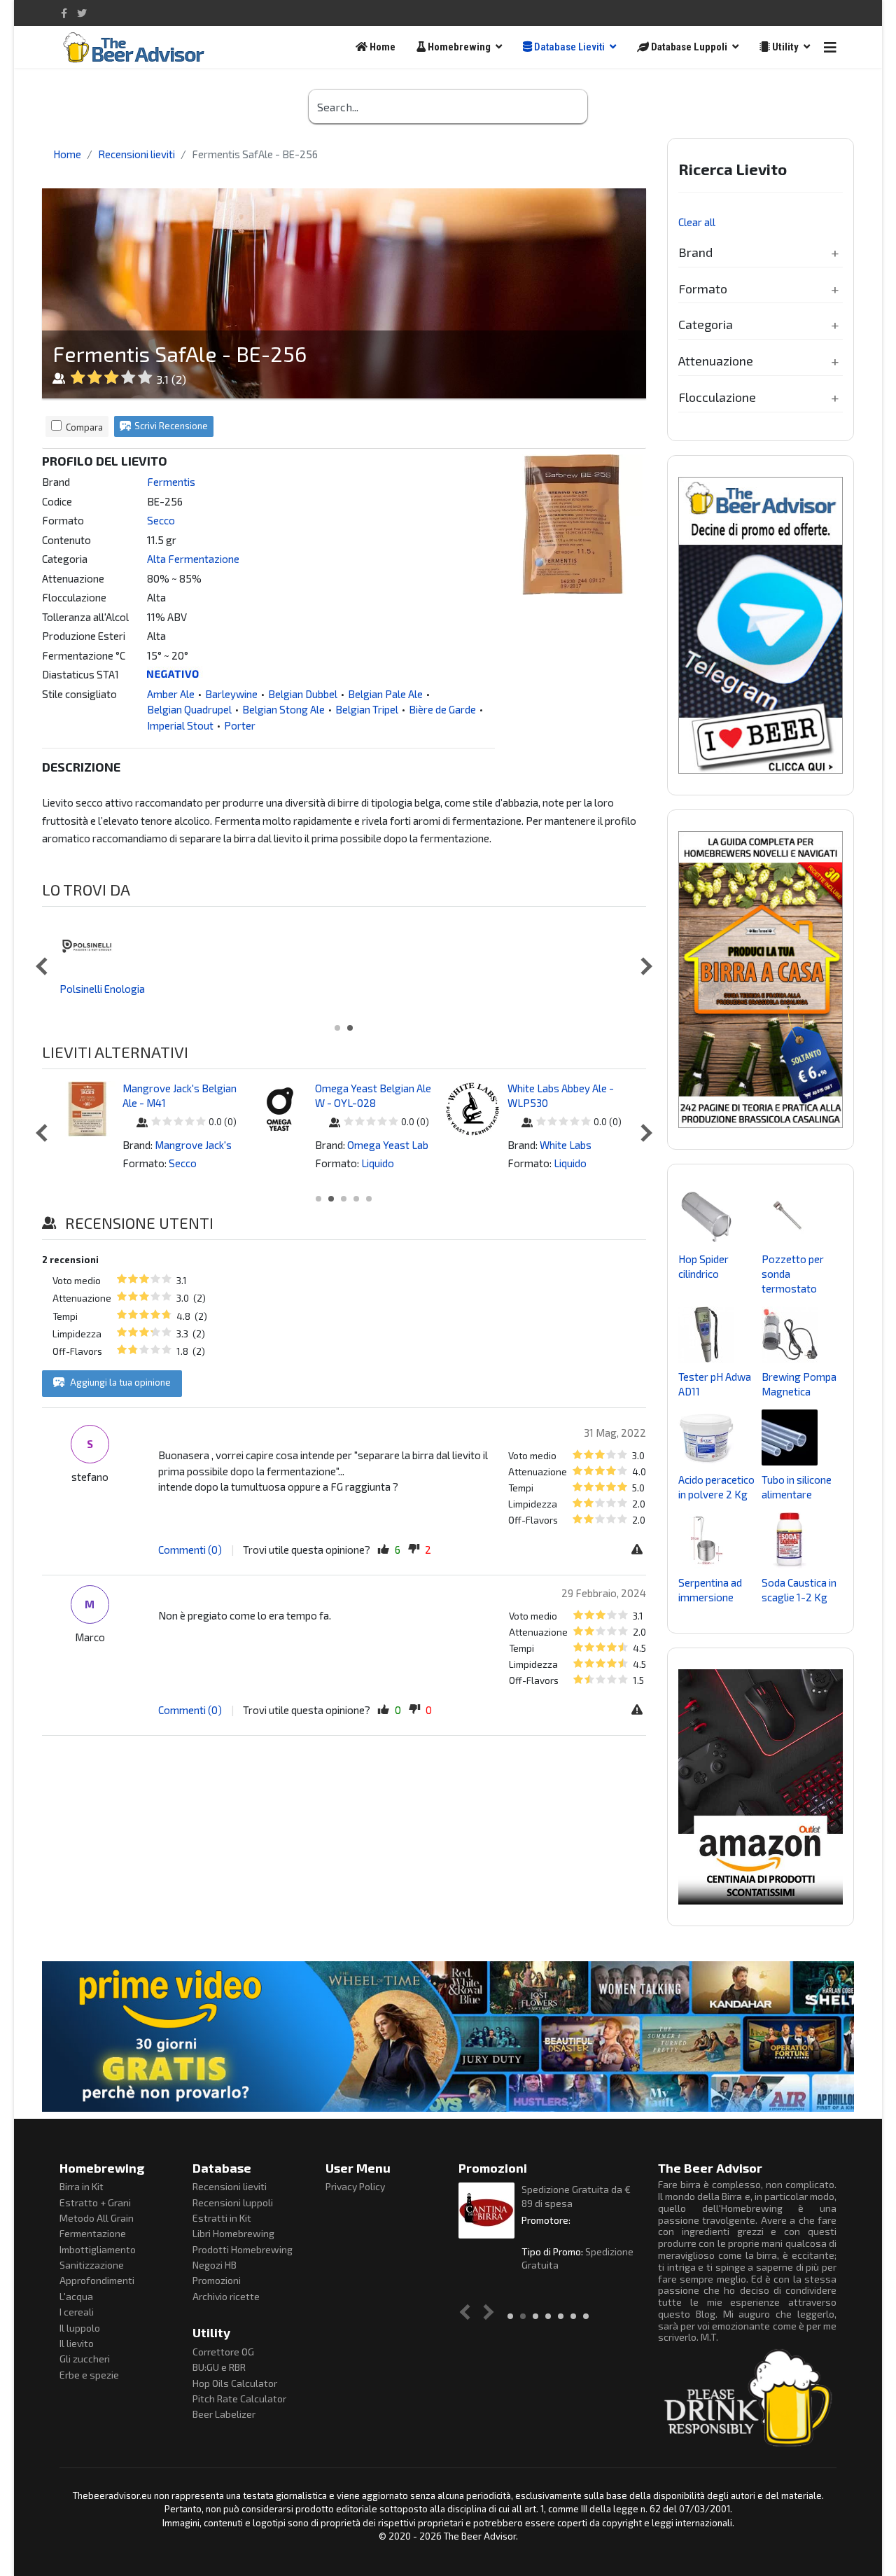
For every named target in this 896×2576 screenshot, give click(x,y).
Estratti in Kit (222, 2218)
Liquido (378, 1163)
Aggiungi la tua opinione (119, 1382)
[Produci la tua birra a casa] (761, 980)
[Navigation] (830, 47)
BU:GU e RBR (219, 2367)
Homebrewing (458, 47)
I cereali (77, 2312)
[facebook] (64, 13)
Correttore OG (223, 2352)
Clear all (697, 222)
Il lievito (77, 2343)
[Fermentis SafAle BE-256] (574, 524)
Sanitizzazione (92, 2265)
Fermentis (171, 482)
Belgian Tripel (367, 709)
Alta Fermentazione (193, 559)
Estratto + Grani (95, 2202)
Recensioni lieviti (230, 2186)
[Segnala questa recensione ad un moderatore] (639, 1550)
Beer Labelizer (224, 2414)
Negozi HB (215, 2265)
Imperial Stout (180, 725)
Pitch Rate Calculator (239, 2399)
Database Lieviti (568, 47)
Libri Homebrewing (233, 2233)
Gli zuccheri (85, 2359)
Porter (240, 725)
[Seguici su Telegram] (761, 625)
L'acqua (76, 2296)
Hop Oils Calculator (235, 2383)
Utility (784, 47)
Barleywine (231, 694)
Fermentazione (93, 2233)
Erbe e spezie (89, 2375)
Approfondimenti (97, 2280)
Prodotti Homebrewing (243, 2249)
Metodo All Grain (97, 2218)
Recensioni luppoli (233, 2202)
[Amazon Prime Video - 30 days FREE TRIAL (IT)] (448, 2036)
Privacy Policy (355, 2186)
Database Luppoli (688, 47)
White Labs (566, 1145)
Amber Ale (171, 694)
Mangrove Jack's (193, 1145)
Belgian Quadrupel (189, 709)
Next (643, 966)
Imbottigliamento (98, 2249)
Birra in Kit (82, 2186)
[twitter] (82, 13)
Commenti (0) (190, 1550)
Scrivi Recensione (171, 426)
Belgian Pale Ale (385, 694)
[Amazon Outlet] (761, 1787)
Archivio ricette (226, 2296)
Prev (44, 966)
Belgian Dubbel (303, 694)
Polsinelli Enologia (102, 989)
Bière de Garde (442, 709)
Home (381, 47)
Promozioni (217, 2280)
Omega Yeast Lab (388, 1145)
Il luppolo (80, 2328)
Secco (161, 520)
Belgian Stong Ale (283, 709)
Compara (84, 427)
